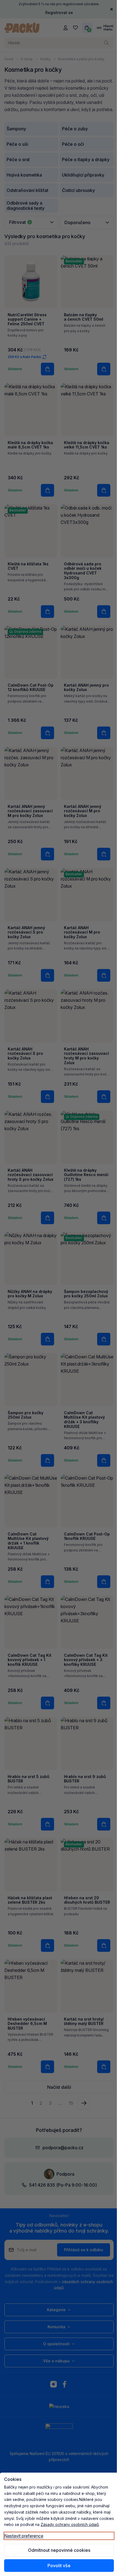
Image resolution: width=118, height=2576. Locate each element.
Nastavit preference (24, 2536)
